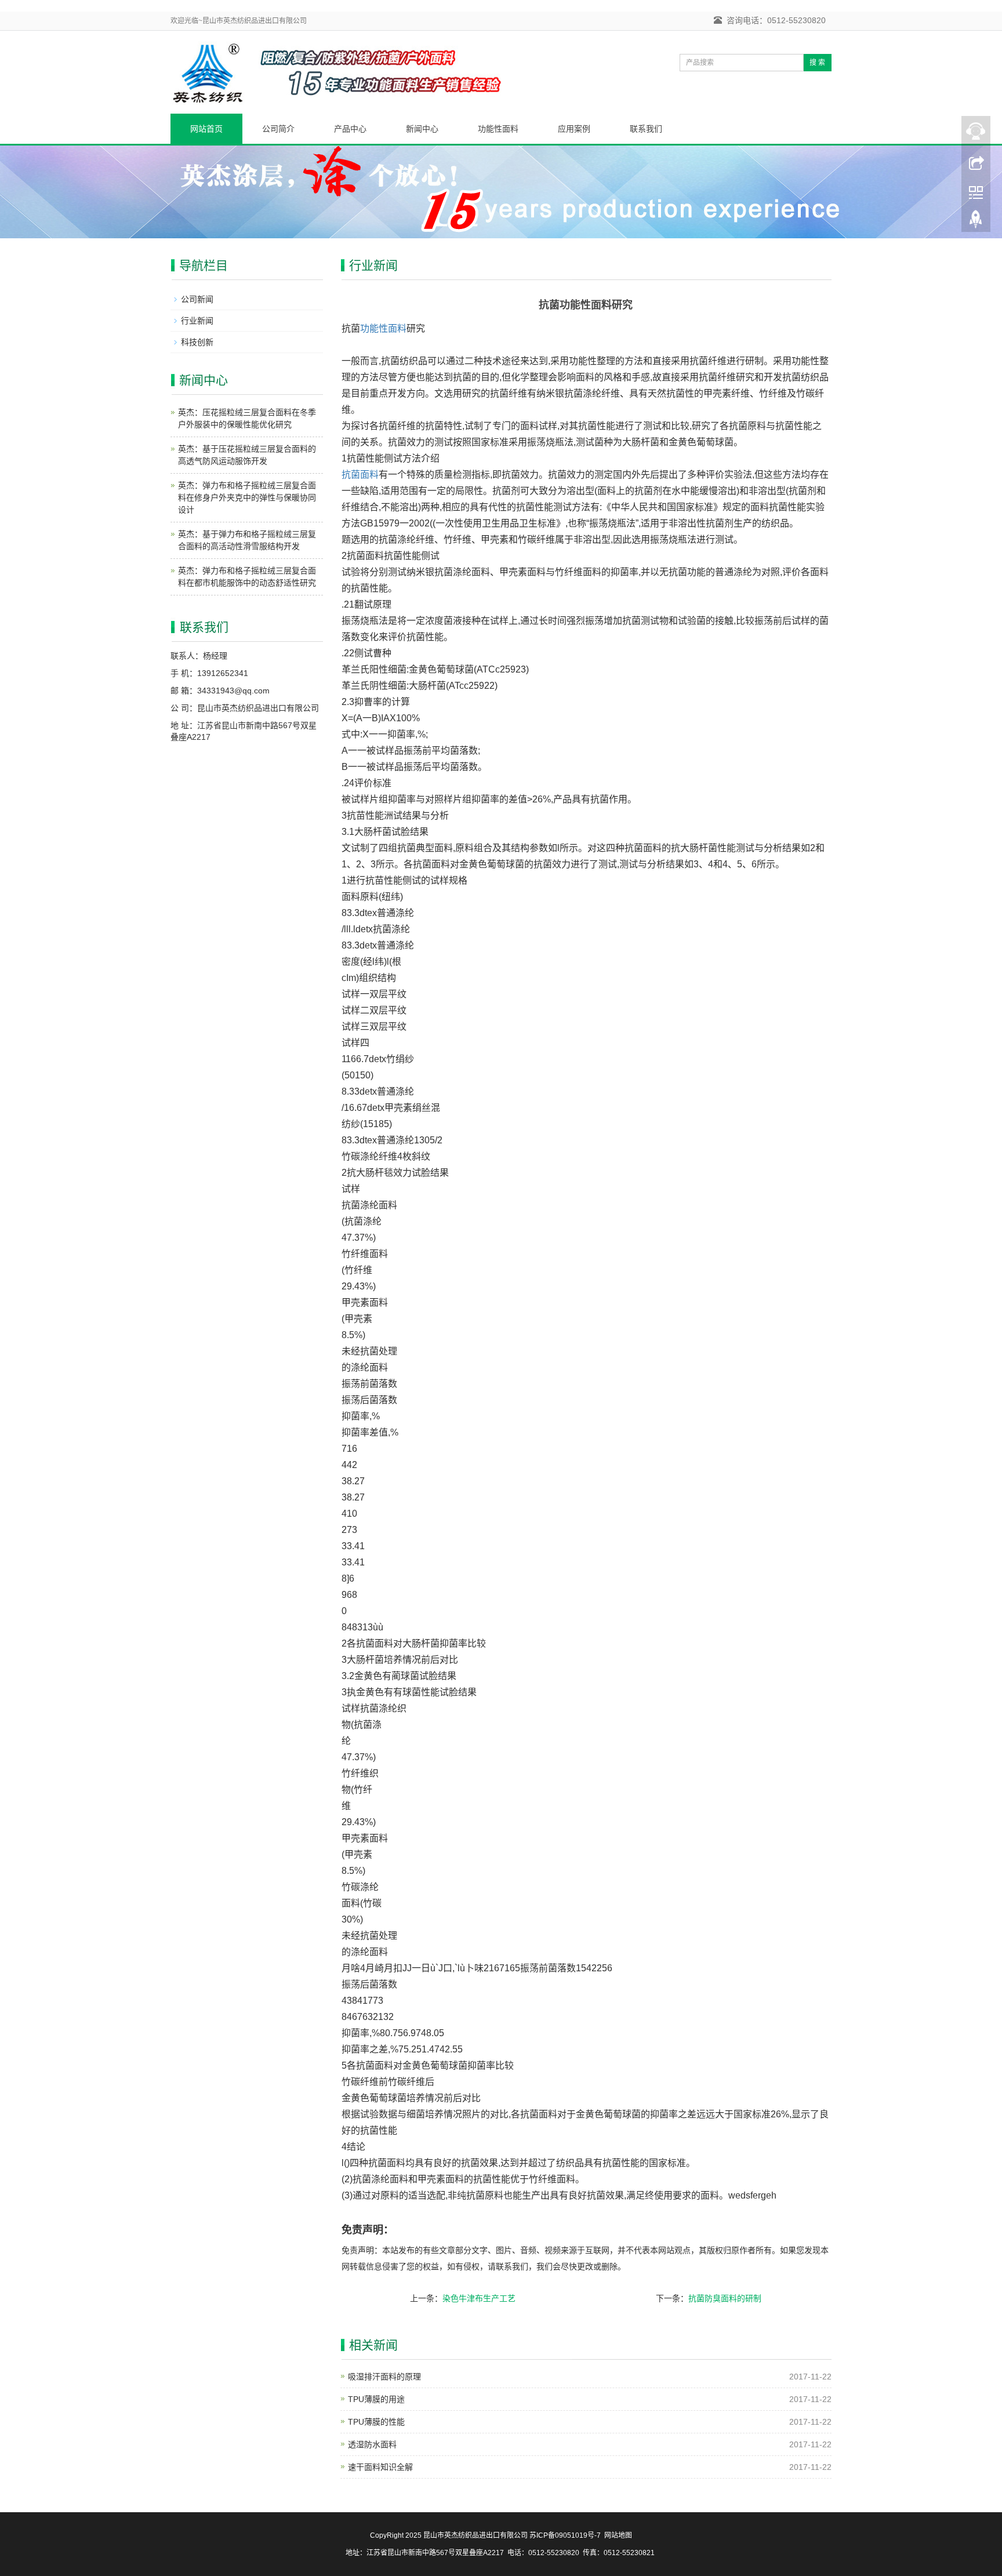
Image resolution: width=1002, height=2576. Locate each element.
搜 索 (817, 63)
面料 (397, 328)
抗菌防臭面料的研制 (725, 2298)
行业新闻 (197, 321)
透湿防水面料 (372, 2444)
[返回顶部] (976, 222)
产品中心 (350, 129)
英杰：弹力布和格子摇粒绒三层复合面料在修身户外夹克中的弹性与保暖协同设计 (247, 497)
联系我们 (646, 129)
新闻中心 (422, 129)
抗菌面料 (360, 475)
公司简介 (278, 129)
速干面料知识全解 (380, 2467)
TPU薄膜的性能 (376, 2422)
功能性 (374, 328)
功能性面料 (498, 129)
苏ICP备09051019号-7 (565, 2535)
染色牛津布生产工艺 (479, 2298)
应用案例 (574, 129)
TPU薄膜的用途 (376, 2399)
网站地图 (618, 2535)
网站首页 (206, 129)
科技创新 (197, 342)
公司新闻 (197, 299)
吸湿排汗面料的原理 (384, 2377)
